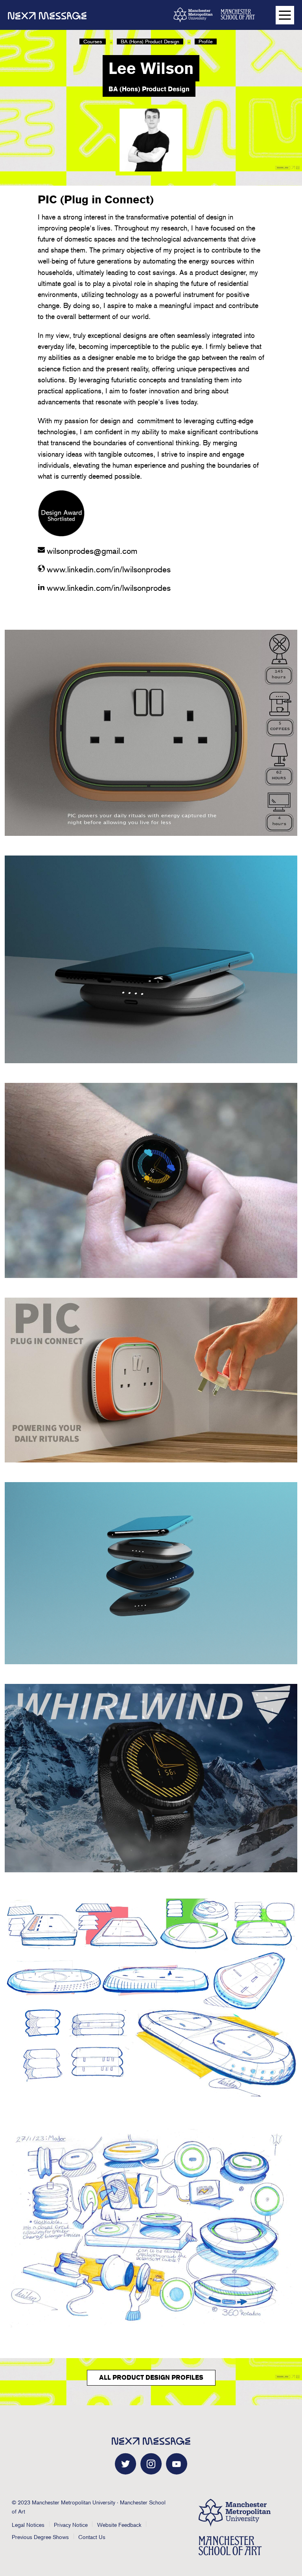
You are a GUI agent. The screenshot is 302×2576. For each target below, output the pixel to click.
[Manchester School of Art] (240, 14)
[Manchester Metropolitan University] (193, 15)
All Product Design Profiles (151, 2378)
